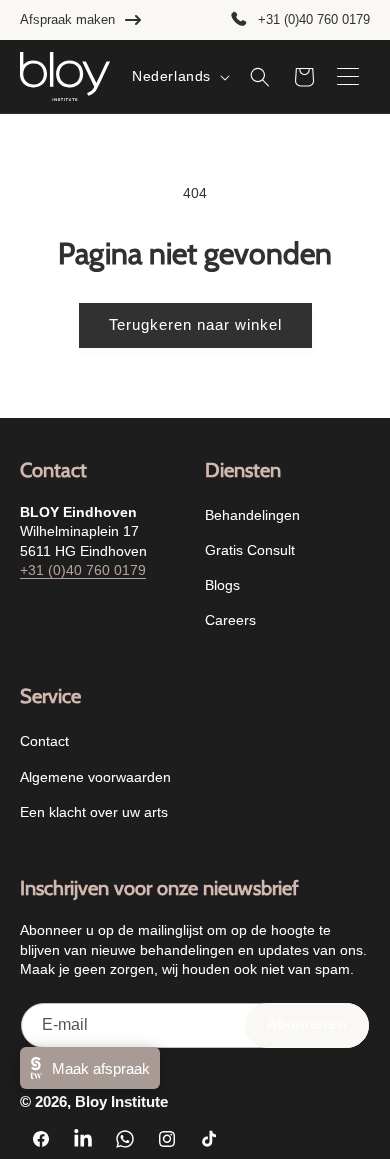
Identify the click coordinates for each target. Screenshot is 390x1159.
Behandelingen (252, 515)
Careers (230, 620)
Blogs (222, 585)
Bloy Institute (121, 1101)
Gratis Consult (250, 550)
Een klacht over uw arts (94, 812)
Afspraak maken (67, 19)
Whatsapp (346, 1115)
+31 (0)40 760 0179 (314, 19)
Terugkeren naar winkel (195, 324)
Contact (44, 741)
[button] (260, 77)
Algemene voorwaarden (95, 777)
